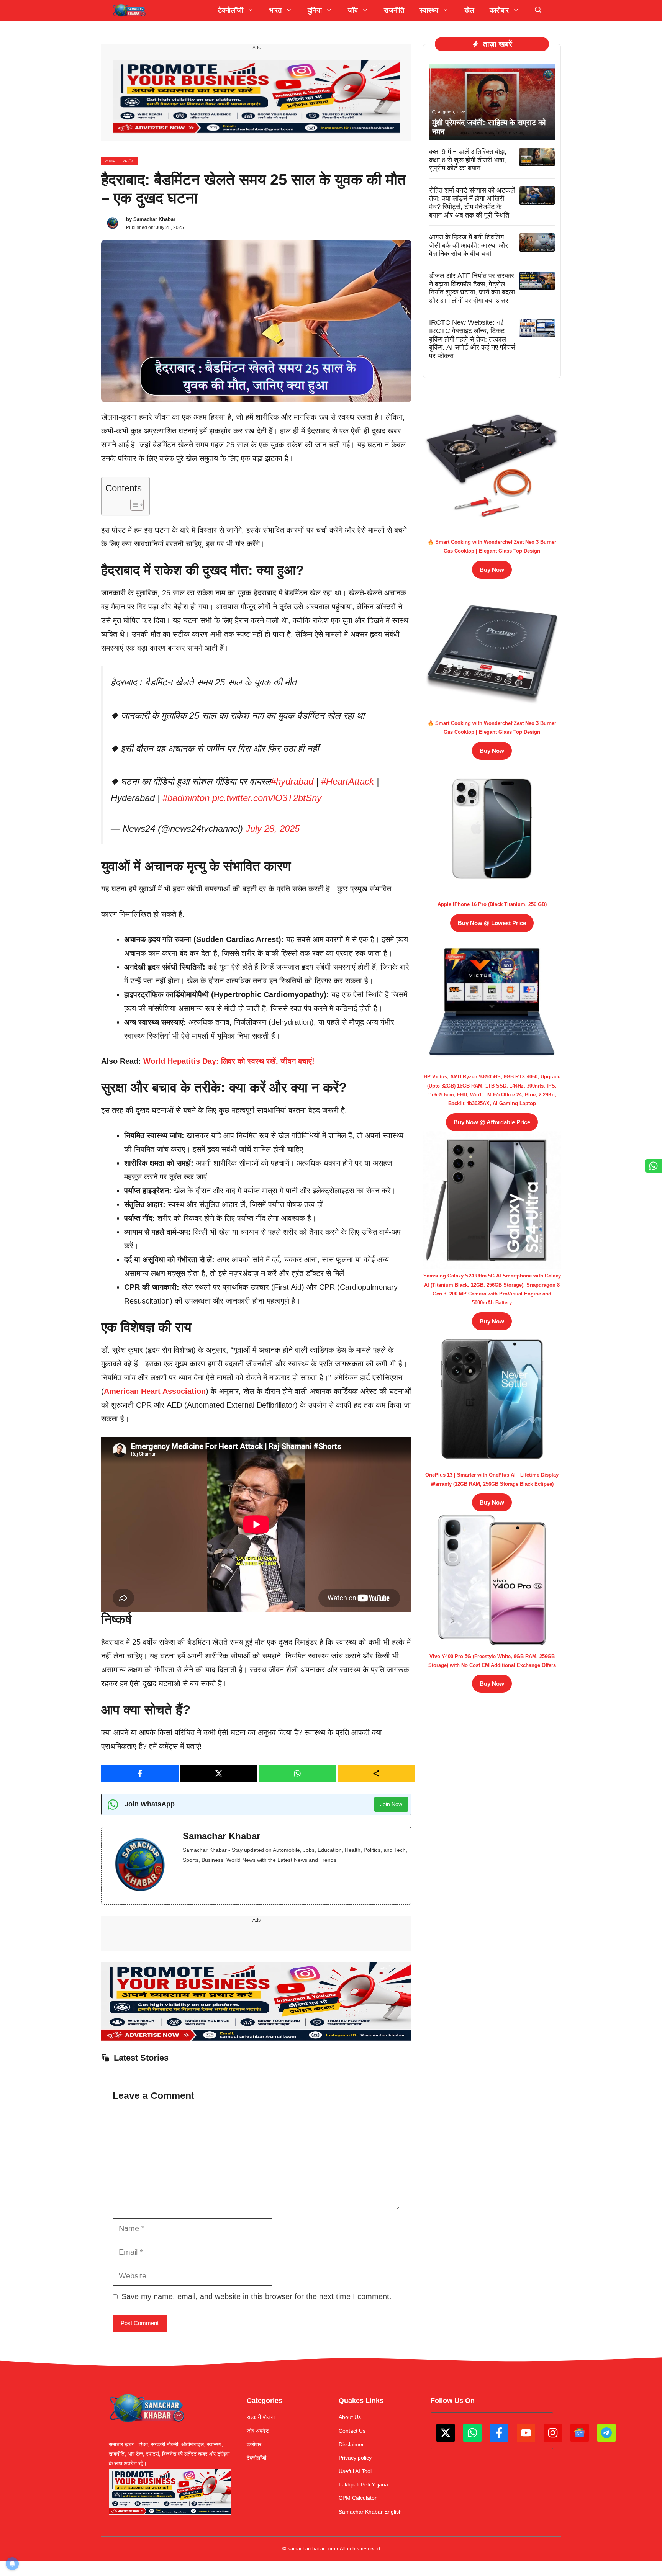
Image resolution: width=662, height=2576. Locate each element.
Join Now (391, 1804)
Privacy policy (355, 2458)
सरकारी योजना (261, 2417)
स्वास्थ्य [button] (429, 10)
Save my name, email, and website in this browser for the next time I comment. (256, 2296)
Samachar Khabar (154, 219)
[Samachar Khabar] (129, 11)
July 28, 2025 (273, 828)
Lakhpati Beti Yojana (363, 2484)
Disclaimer (351, 2444)
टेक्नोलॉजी (256, 2458)
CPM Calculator (358, 2498)
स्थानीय (128, 161)
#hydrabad (292, 781)
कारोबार (254, 2444)
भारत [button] (275, 10)
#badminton (186, 798)
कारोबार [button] (499, 10)
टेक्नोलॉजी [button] (231, 10)
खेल (469, 10)
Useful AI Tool (355, 2471)
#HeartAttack (347, 781)
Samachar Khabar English (370, 2512)
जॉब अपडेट (258, 2431)
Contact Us (352, 2431)
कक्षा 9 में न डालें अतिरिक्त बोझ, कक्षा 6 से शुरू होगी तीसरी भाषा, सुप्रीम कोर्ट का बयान (468, 160)
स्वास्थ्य (110, 161)
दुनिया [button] (315, 10)
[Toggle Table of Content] (133, 505)
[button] (538, 11)
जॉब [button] (353, 10)
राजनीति (394, 10)
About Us (350, 2417)
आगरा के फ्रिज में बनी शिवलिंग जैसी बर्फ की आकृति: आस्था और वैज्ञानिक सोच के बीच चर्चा (469, 245)
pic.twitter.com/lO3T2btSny (267, 798)
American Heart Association (155, 1391)
